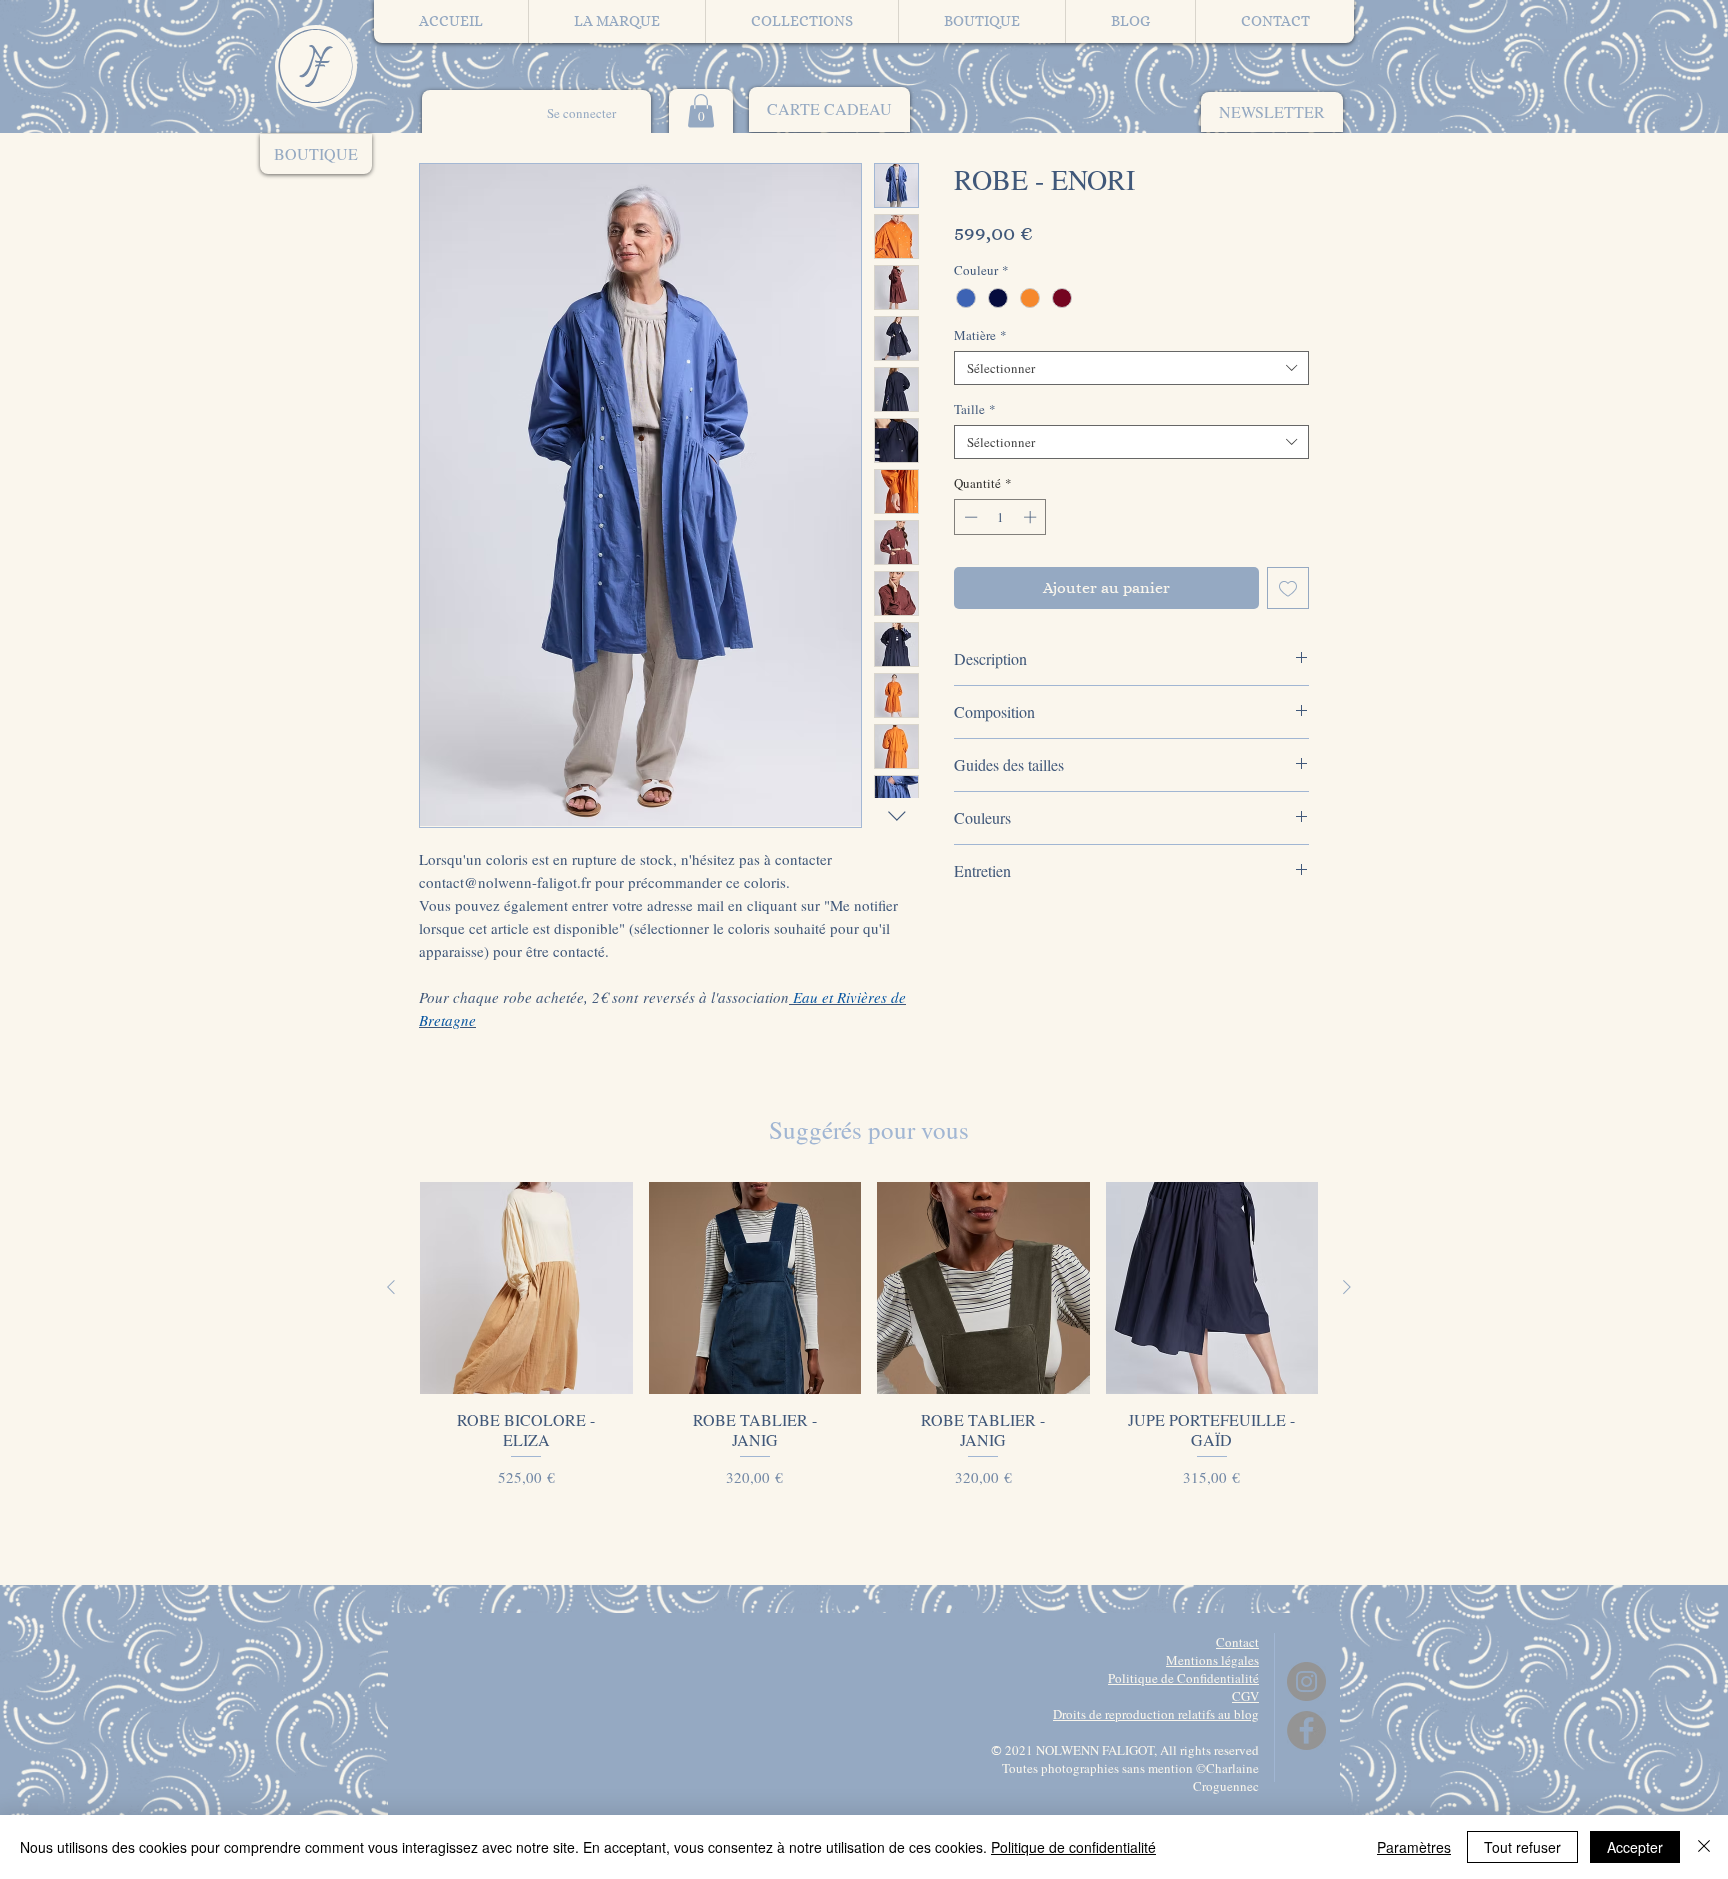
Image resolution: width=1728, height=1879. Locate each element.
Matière (980, 335)
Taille (975, 409)
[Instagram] (1306, 1681)
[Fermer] (1704, 1847)
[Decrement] (969, 517)
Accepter (1635, 1847)
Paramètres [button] (1414, 1847)
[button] (1272, 112)
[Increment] (1032, 517)
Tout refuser (1522, 1847)
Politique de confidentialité (1073, 1847)
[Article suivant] (1347, 1287)
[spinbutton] (1000, 517)
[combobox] (1131, 368)
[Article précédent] (391, 1287)
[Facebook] (1306, 1730)
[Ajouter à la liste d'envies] (1288, 588)
